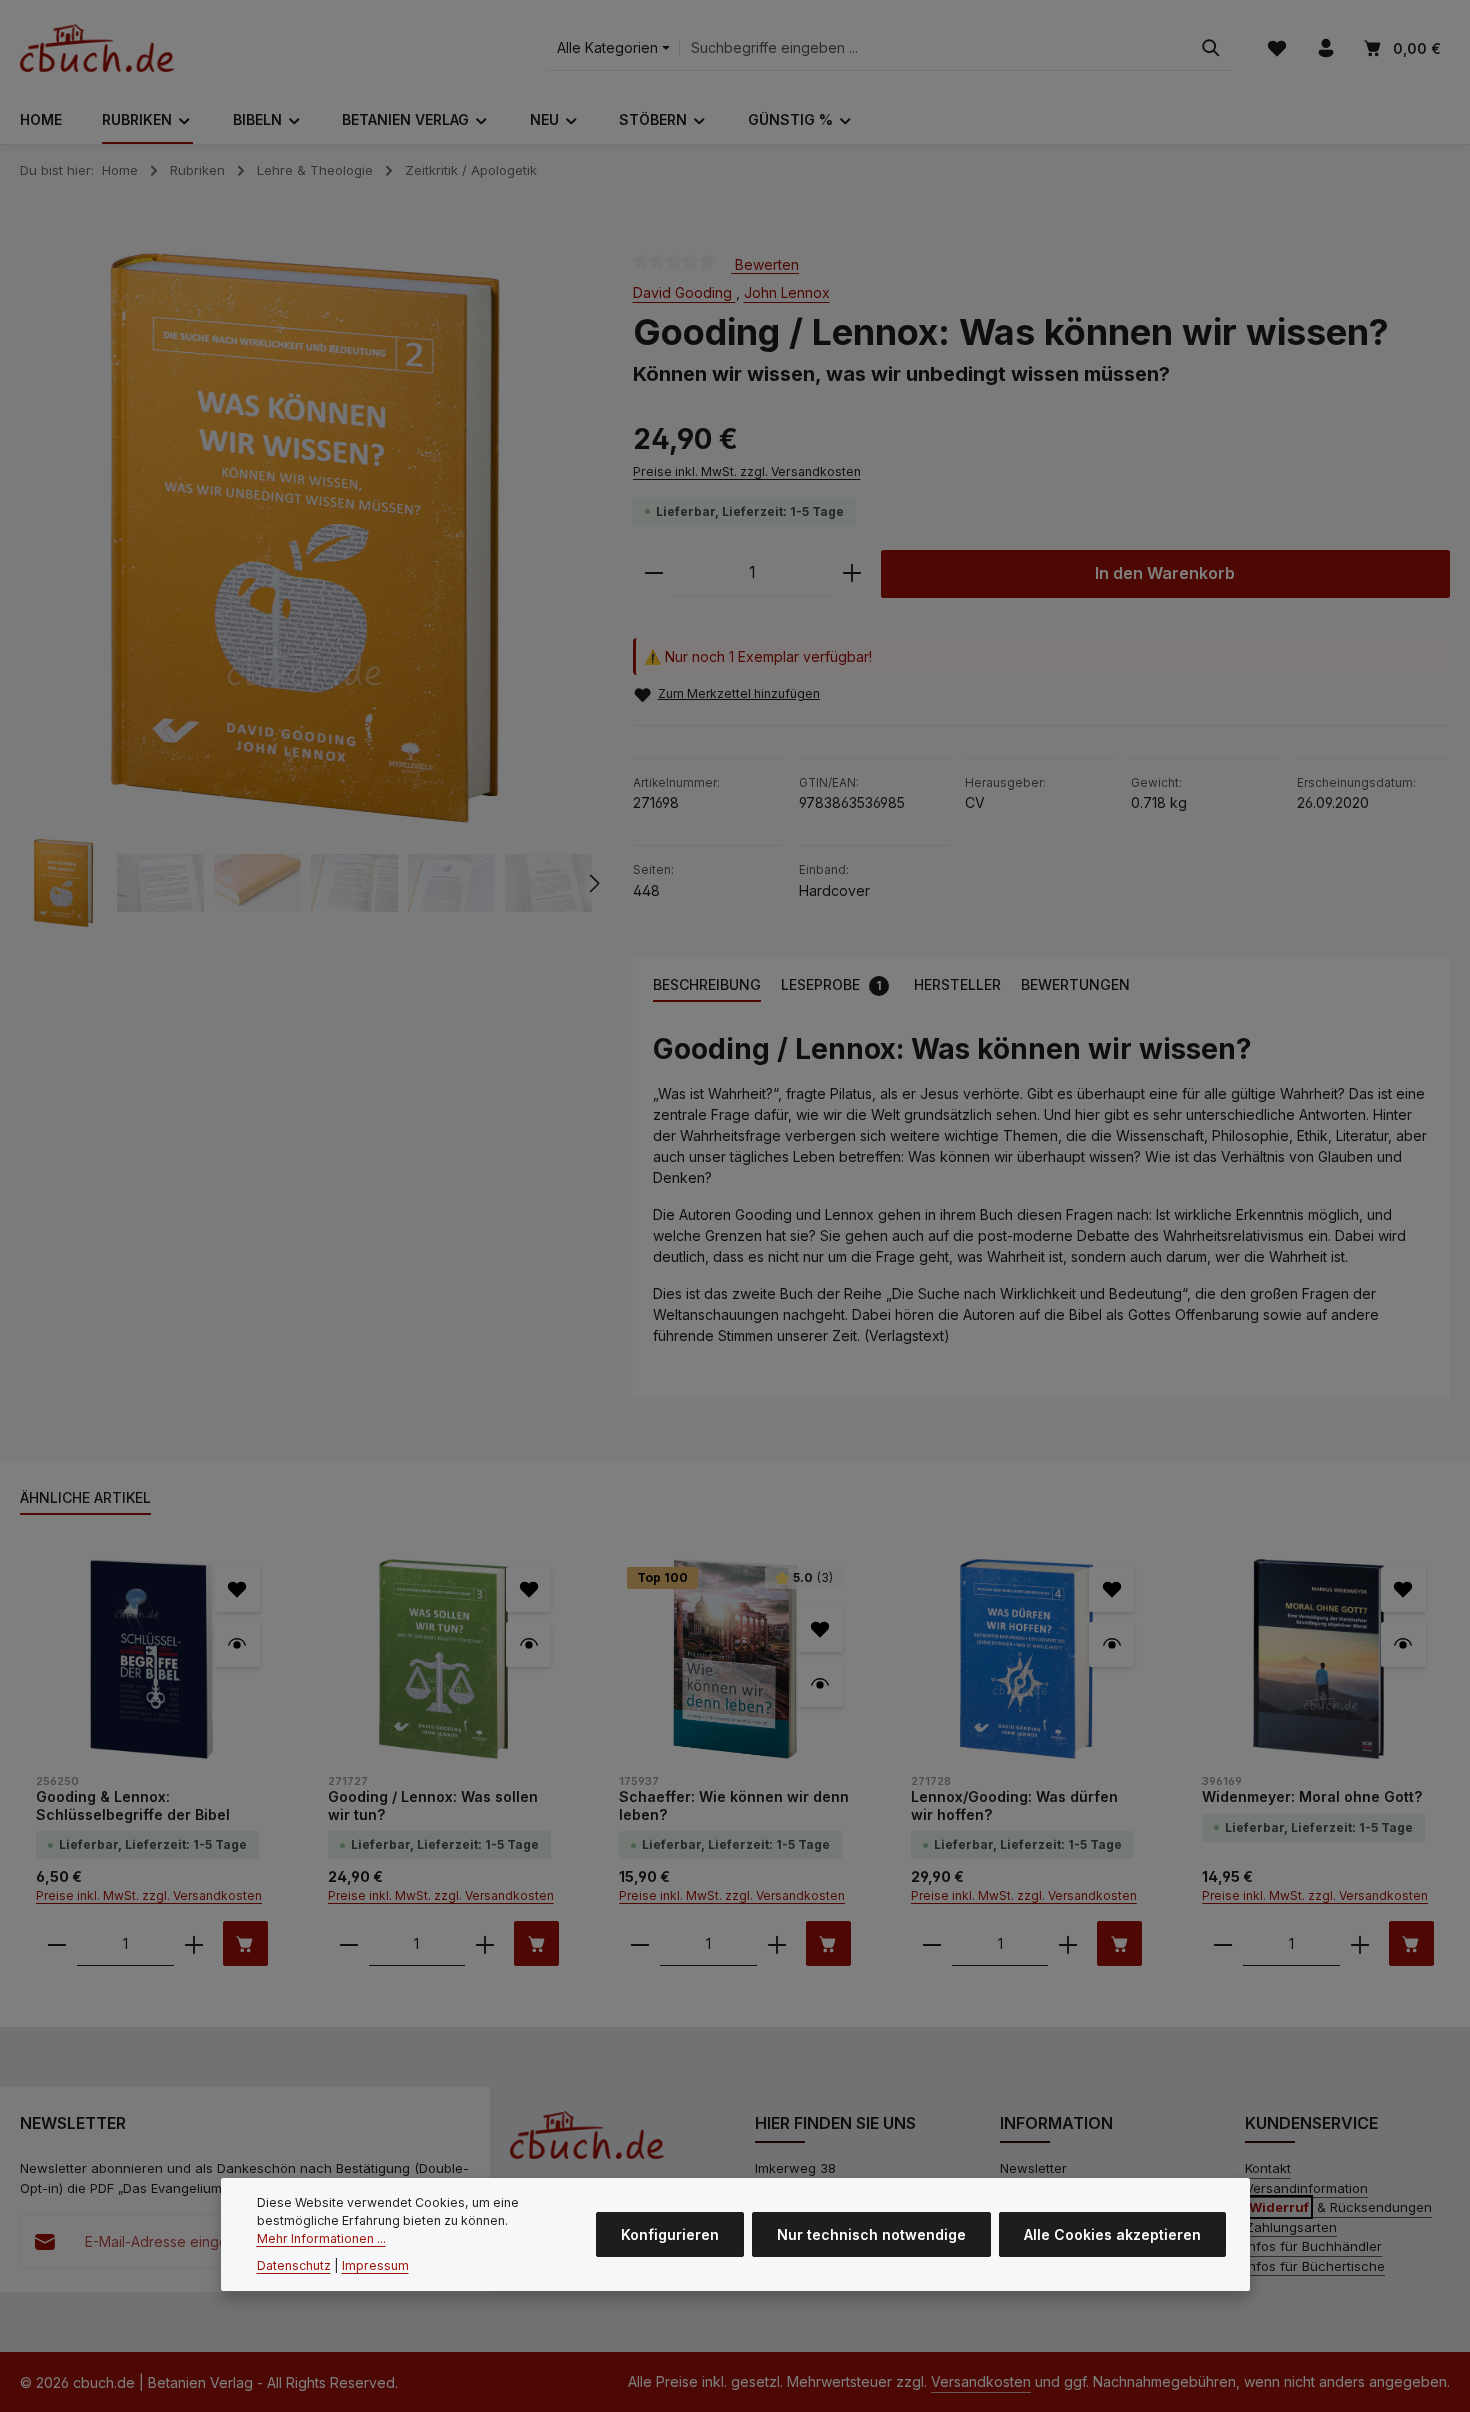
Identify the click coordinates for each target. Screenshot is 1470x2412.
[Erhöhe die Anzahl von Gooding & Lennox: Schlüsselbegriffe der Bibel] (194, 1943)
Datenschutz (294, 2265)
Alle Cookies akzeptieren (1112, 2234)
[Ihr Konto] (1325, 48)
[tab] (707, 985)
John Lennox (787, 292)
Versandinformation (1306, 2188)
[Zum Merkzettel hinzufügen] (237, 1589)
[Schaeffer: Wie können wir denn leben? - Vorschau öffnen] (820, 1684)
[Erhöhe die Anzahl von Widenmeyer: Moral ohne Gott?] (1360, 1943)
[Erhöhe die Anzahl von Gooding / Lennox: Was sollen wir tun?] (485, 1943)
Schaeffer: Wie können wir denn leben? (734, 1805)
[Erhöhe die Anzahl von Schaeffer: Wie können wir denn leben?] (777, 1943)
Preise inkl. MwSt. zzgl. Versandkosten (747, 471)
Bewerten (765, 263)
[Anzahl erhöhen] (852, 573)
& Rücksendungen (1340, 2207)
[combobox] (935, 48)
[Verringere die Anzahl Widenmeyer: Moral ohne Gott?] (1223, 1943)
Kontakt (1268, 2168)
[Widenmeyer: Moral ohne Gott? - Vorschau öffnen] (1403, 1644)
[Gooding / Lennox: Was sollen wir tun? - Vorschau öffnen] (528, 1644)
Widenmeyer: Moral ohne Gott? (1312, 1796)
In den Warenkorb (1165, 573)
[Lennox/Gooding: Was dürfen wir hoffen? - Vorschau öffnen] (1111, 1644)
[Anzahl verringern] (654, 573)
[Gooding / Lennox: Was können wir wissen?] (305, 538)
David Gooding (684, 292)
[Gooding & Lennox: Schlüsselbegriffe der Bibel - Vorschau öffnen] (237, 1644)
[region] (306, 590)
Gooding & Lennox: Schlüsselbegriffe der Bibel (133, 1805)
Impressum (375, 2265)
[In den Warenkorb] (245, 1943)
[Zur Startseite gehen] (97, 48)
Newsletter (1033, 2168)
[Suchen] (1211, 48)
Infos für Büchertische (1315, 2266)
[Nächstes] (593, 883)
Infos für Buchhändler (1313, 2246)
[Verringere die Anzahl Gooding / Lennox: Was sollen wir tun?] (349, 1943)
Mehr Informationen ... (321, 2239)
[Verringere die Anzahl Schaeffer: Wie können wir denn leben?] (640, 1943)
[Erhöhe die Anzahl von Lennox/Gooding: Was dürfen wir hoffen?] (1068, 1943)
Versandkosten (981, 2381)
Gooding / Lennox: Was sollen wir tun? (433, 1805)
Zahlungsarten (1291, 2227)
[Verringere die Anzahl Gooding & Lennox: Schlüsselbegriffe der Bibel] (57, 1943)
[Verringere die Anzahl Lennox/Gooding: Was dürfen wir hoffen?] (932, 1943)
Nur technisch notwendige (871, 2234)
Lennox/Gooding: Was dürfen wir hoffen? (1014, 1805)
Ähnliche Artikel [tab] (85, 1497)
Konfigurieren (670, 2234)
